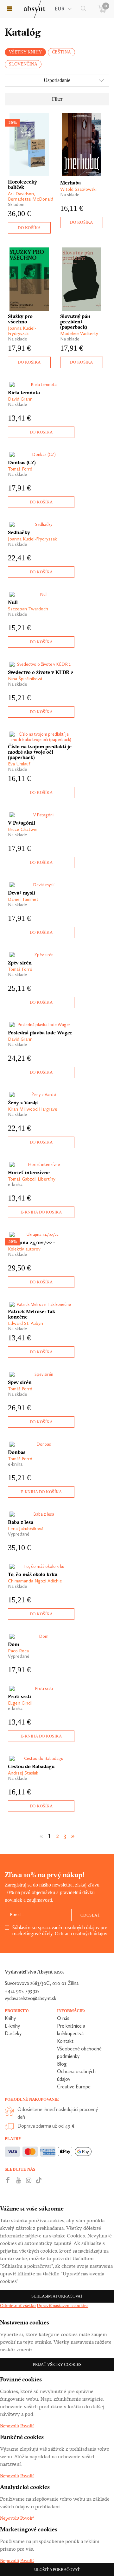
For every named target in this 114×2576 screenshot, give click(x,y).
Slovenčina (23, 64)
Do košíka (29, 228)
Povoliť (27, 2426)
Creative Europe (74, 2087)
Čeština (61, 52)
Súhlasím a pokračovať (57, 2296)
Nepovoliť (10, 2426)
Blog (62, 2064)
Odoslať (90, 1915)
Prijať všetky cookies (57, 2364)
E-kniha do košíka (41, 1212)
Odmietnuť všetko (18, 2305)
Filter (57, 99)
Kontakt (65, 2041)
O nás (63, 2018)
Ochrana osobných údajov (81, 1934)
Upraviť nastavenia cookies (63, 2305)
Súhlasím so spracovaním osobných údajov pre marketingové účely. (60, 1930)
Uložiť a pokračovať (57, 2570)
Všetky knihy (25, 52)
